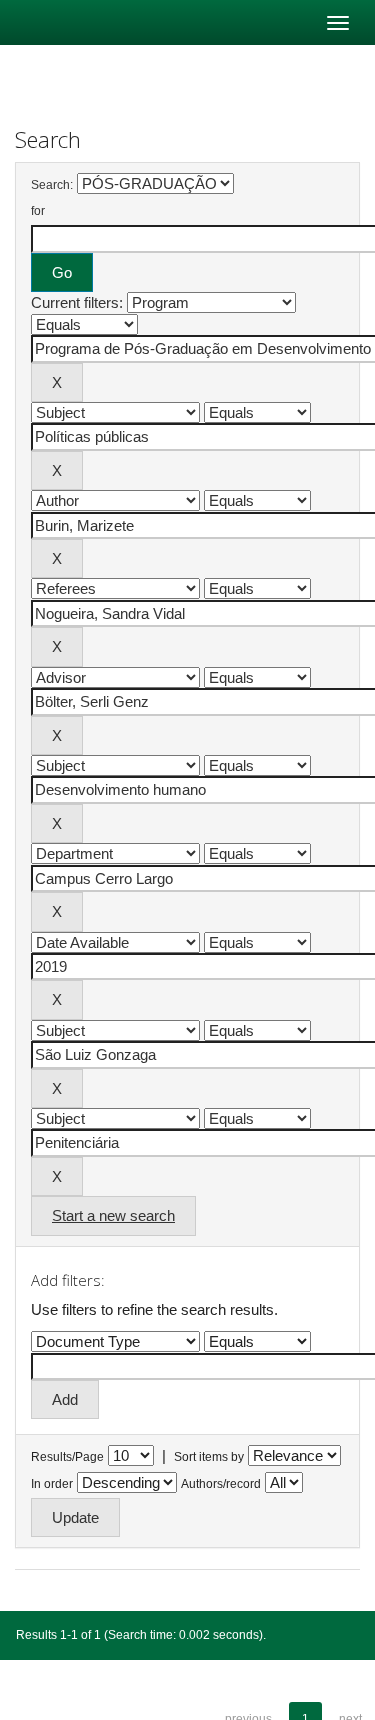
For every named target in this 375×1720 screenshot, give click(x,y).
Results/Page (67, 1457)
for (38, 211)
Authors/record (221, 1484)
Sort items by (209, 1457)
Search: (52, 185)
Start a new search (113, 1215)
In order (52, 1484)
